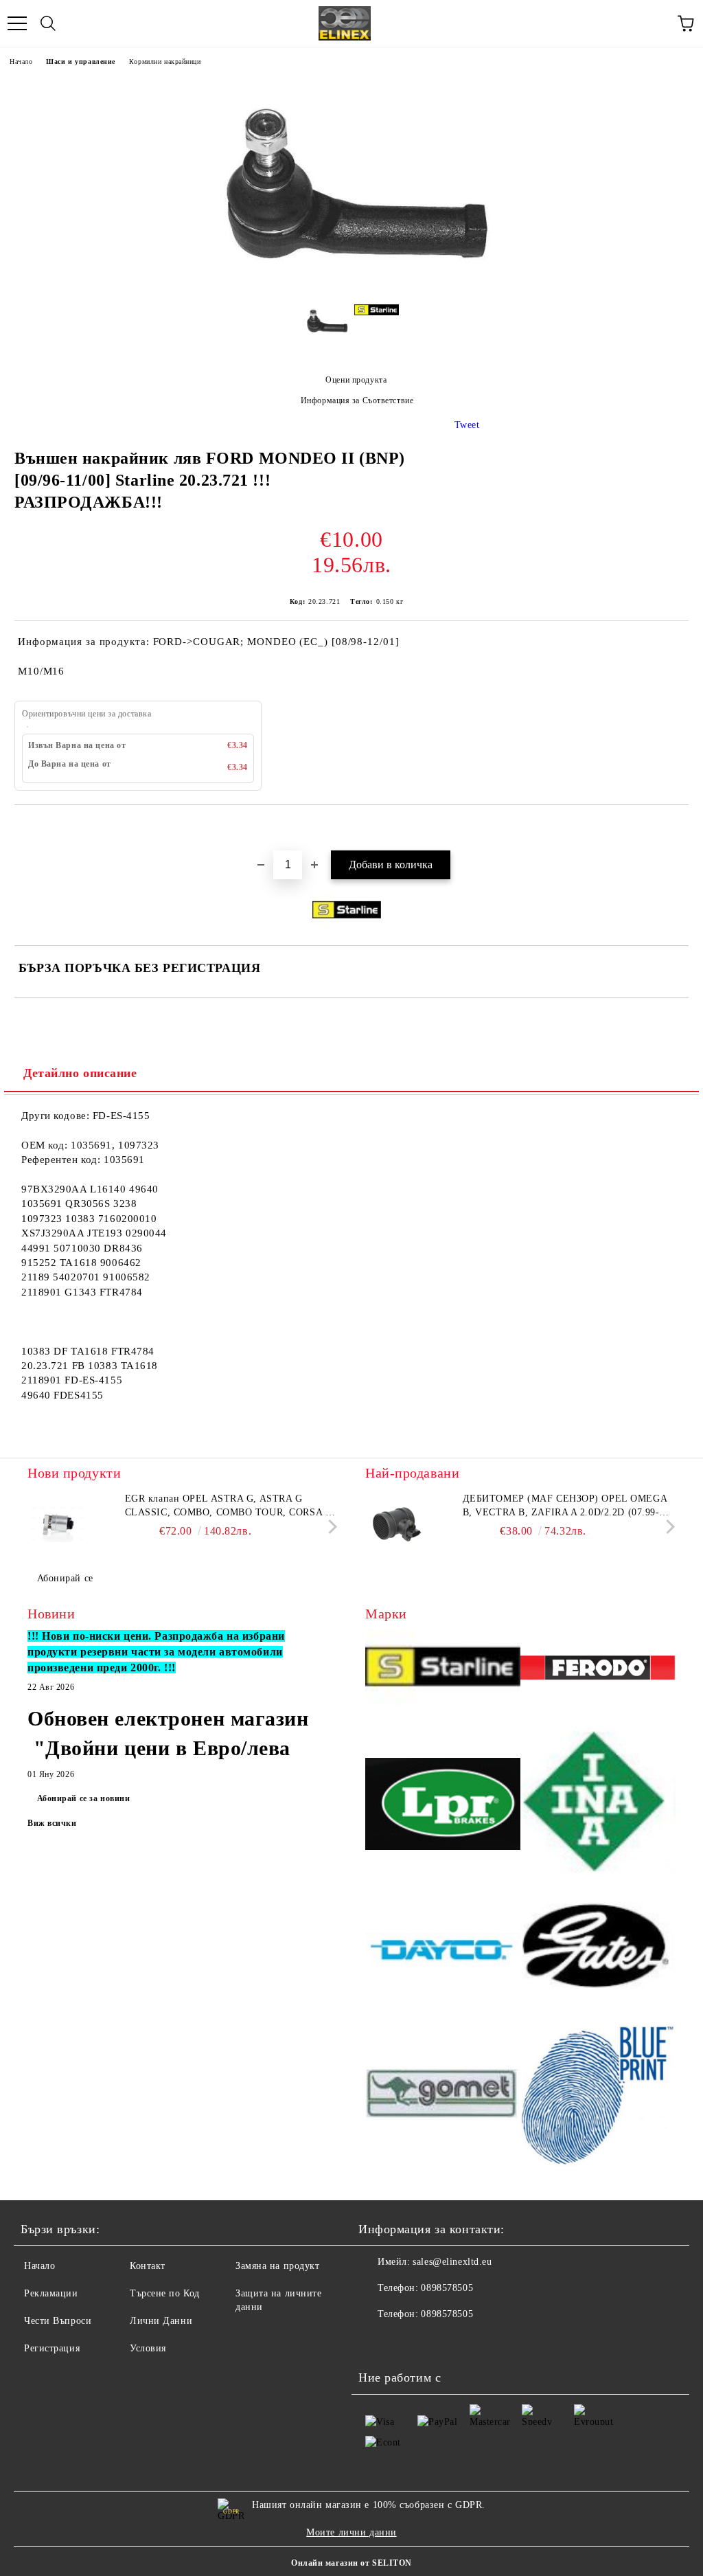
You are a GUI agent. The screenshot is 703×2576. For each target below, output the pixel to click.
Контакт (148, 2266)
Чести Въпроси (58, 2321)
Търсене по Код (165, 2293)
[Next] (330, 1527)
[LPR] (443, 1806)
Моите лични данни (351, 2532)
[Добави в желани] (679, 828)
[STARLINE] (443, 1670)
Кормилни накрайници (165, 61)
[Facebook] (376, 2342)
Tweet (467, 425)
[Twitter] (406, 2342)
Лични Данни (161, 2321)
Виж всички (52, 1823)
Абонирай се (65, 1578)
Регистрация (52, 2348)
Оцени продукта (356, 380)
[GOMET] (443, 2094)
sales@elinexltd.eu (452, 2262)
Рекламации (51, 2293)
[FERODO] (598, 1670)
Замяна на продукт (278, 2266)
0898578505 (447, 2288)
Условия (148, 2348)
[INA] (598, 1806)
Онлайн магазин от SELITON (351, 2563)
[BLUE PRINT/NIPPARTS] (598, 2095)
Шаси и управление (81, 61)
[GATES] (598, 1952)
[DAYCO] (443, 1952)
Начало (21, 61)
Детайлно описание (80, 1073)
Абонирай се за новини (84, 1798)
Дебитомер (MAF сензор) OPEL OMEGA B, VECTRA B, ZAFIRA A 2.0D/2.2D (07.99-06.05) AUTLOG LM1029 (565, 1506)
